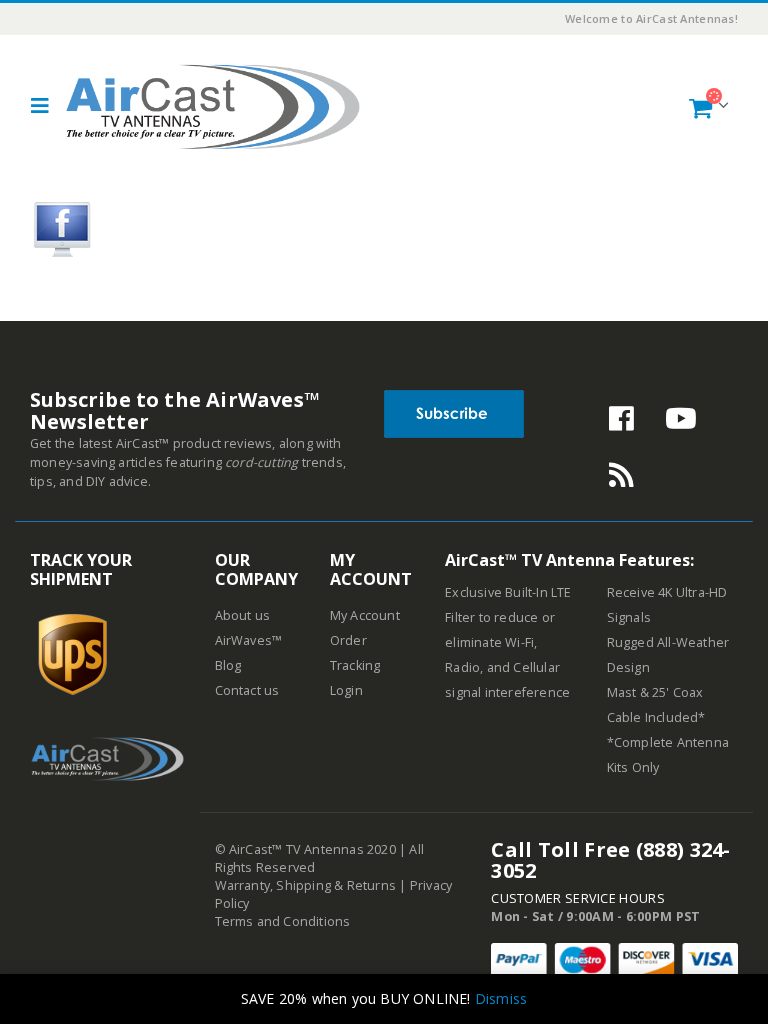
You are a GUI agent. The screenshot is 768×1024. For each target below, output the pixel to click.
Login (346, 690)
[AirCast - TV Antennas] (213, 106)
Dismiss (501, 998)
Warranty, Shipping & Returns (306, 885)
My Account (365, 615)
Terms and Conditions (283, 921)
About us (243, 615)
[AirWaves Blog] (622, 480)
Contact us (247, 690)
